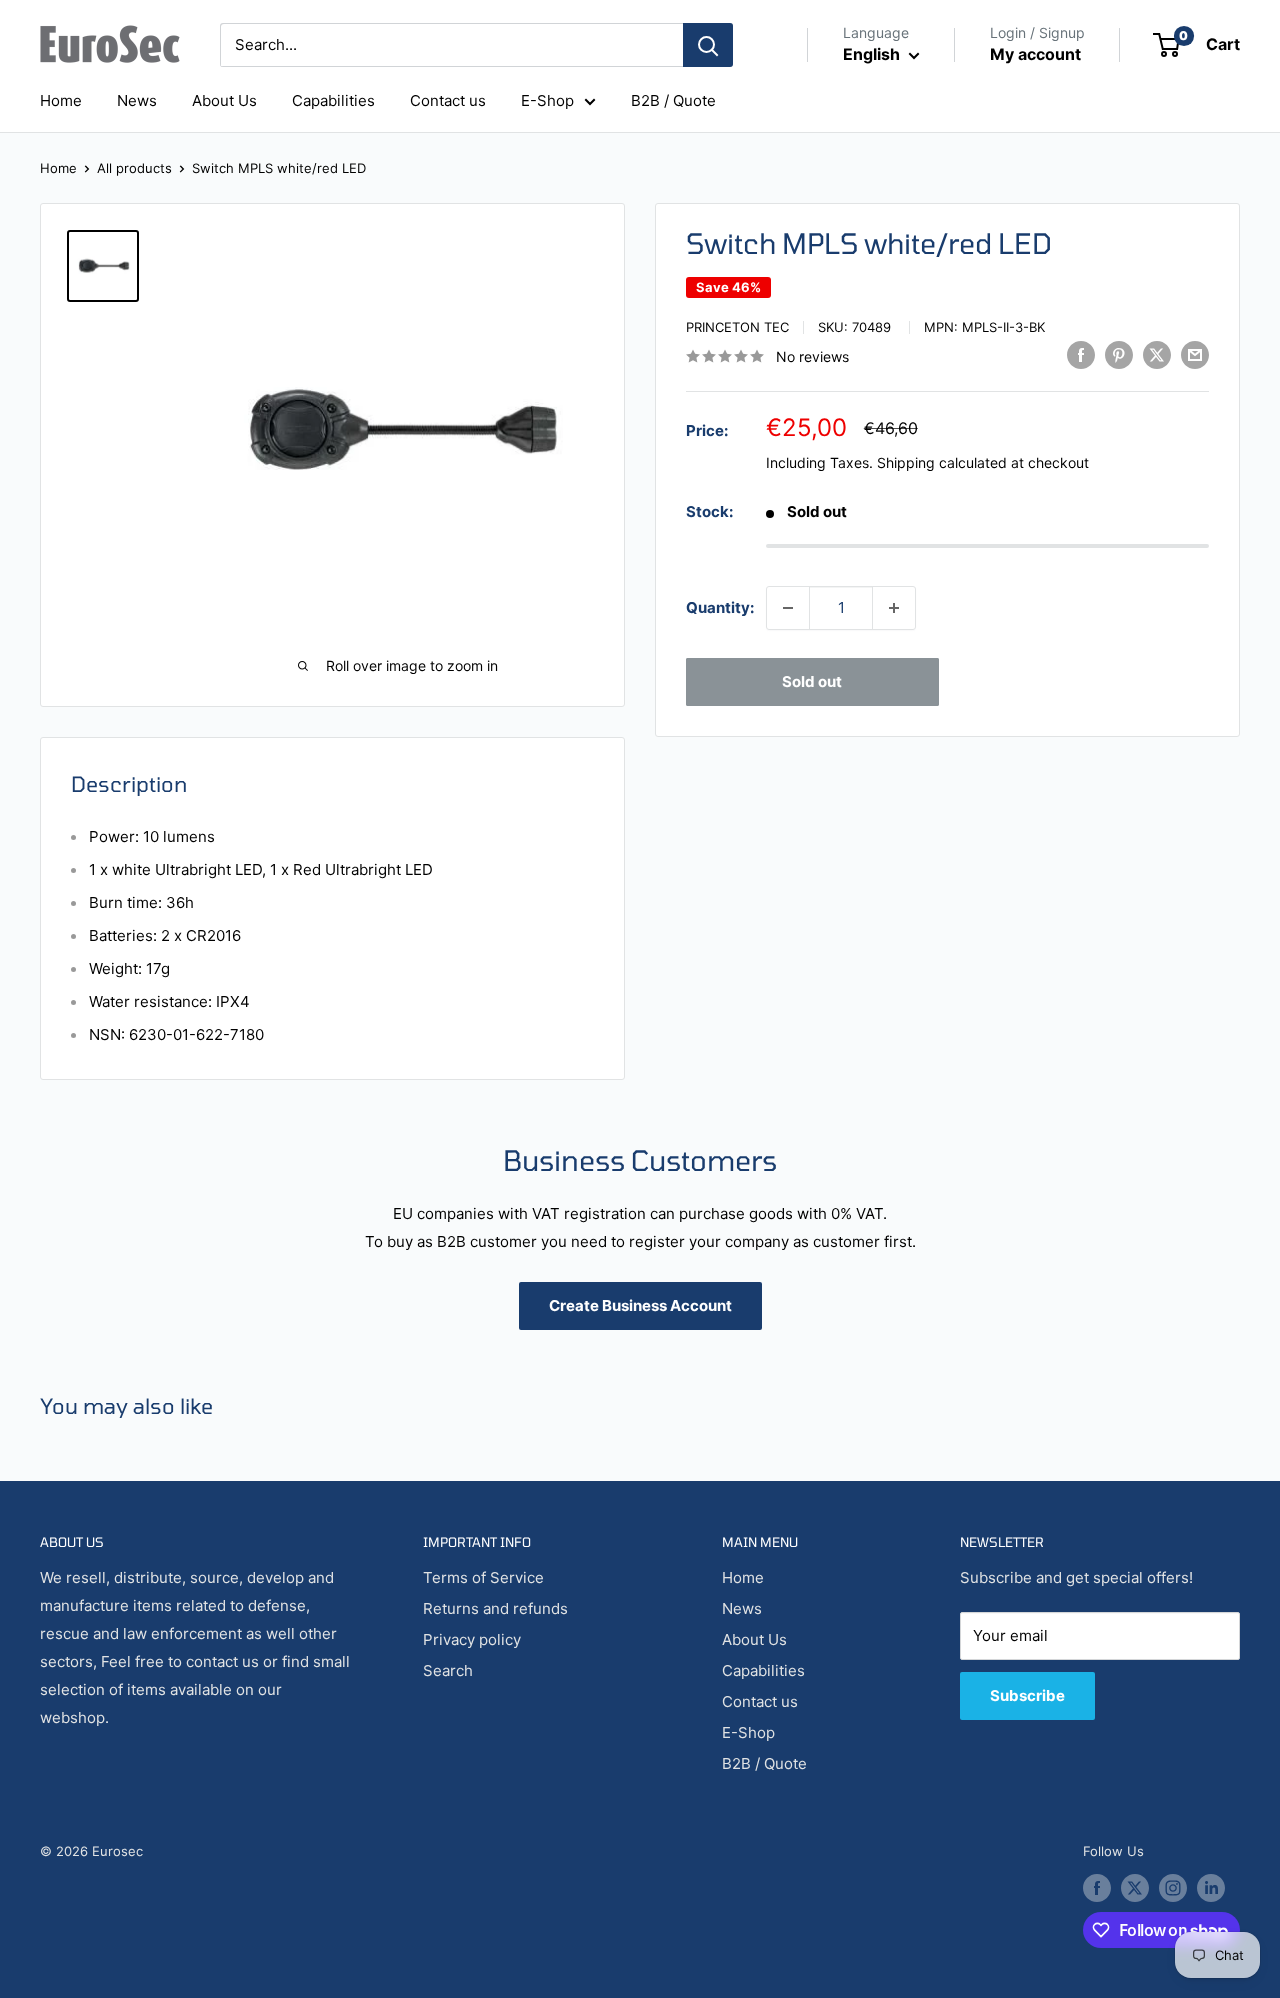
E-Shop (547, 100)
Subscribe (1027, 1695)
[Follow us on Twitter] (1135, 1888)
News (137, 100)
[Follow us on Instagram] (1173, 1888)
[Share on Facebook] (1081, 354)
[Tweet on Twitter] (1157, 354)
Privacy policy (472, 1639)
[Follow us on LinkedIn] (1211, 1888)
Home (61, 100)
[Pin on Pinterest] (1119, 354)
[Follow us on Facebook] (1097, 1888)
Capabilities (333, 100)
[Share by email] (1195, 354)
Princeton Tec (737, 327)
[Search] (708, 45)
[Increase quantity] (894, 608)
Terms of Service (483, 1577)
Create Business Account (640, 1305)
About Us (224, 100)
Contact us (448, 100)
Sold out (812, 681)
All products (134, 168)
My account (1035, 54)
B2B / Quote (673, 100)
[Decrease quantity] (788, 608)
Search (448, 1670)
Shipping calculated (942, 462)
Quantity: (720, 607)
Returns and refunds (495, 1608)
